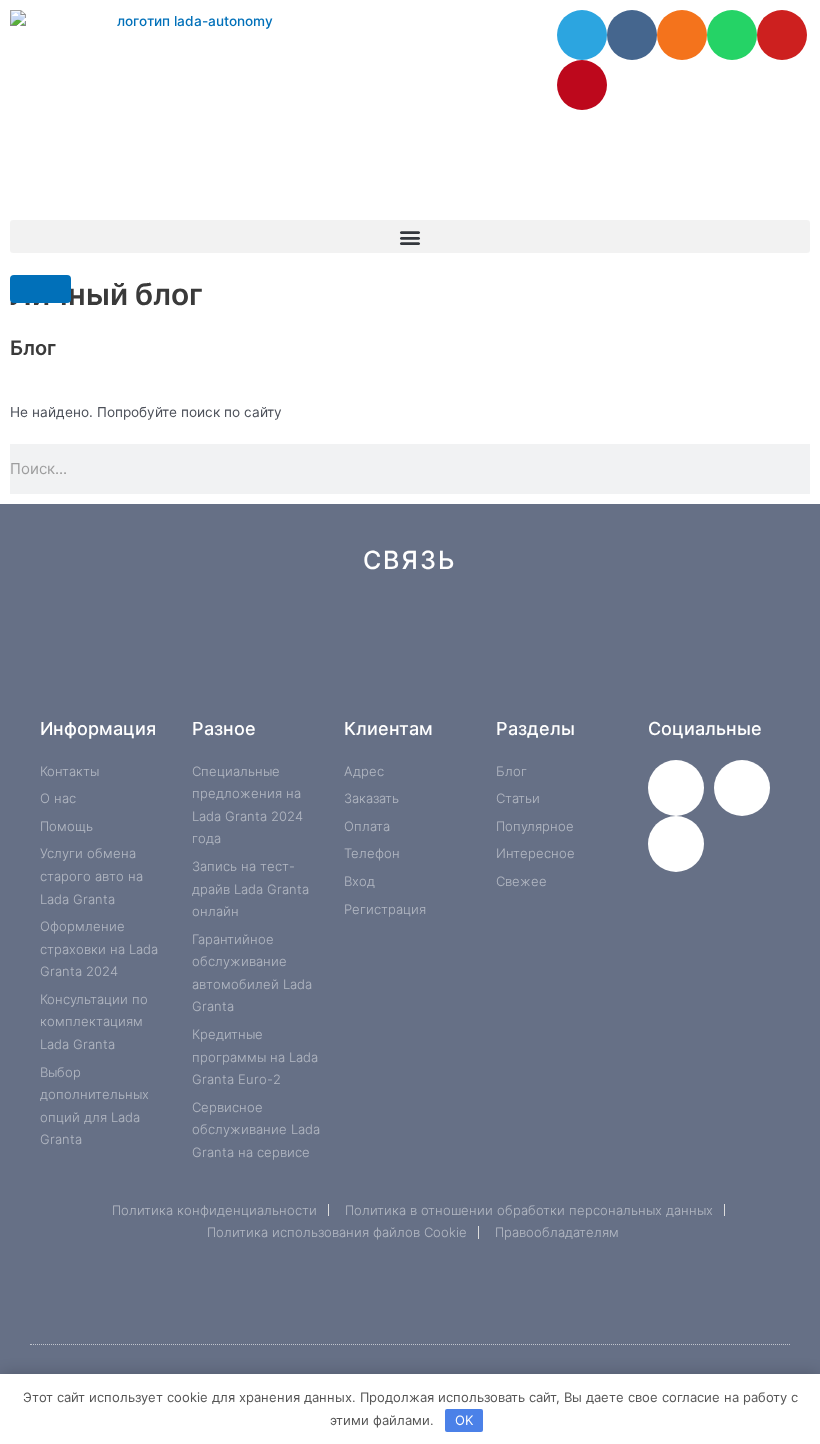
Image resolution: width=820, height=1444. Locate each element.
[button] (410, 236)
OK (464, 1420)
